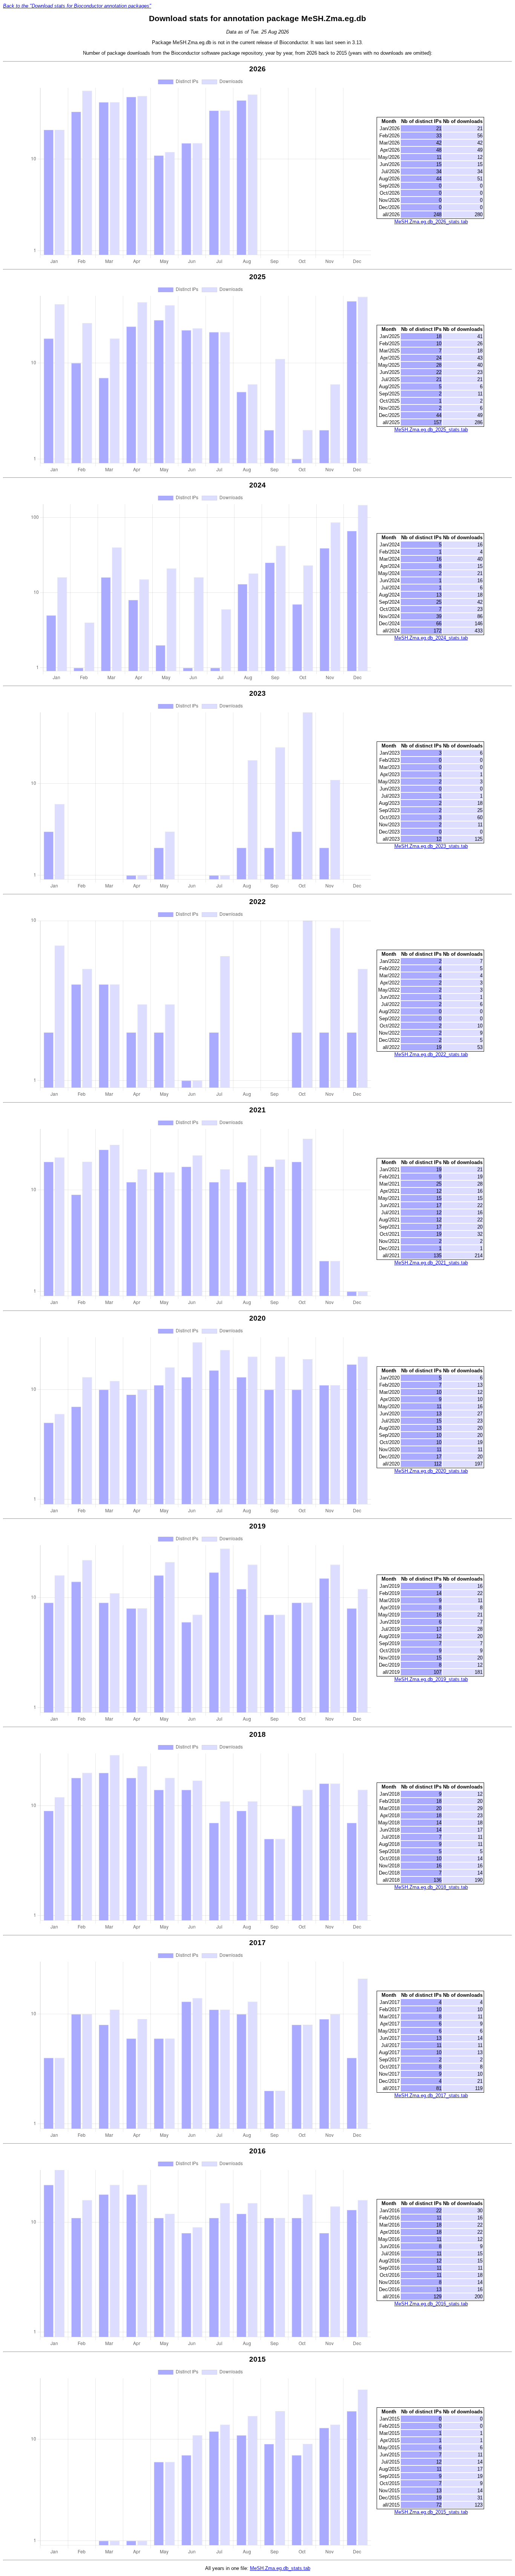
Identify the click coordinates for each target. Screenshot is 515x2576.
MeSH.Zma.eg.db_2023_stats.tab (431, 846)
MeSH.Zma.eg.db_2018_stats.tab (431, 1887)
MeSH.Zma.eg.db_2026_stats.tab (431, 222)
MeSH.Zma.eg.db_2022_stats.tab (431, 1054)
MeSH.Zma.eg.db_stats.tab (280, 2568)
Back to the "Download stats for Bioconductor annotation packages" (77, 6)
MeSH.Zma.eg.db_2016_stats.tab (431, 2304)
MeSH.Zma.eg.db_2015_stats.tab (431, 2512)
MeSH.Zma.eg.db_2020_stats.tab (431, 1471)
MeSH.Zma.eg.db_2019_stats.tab (431, 1679)
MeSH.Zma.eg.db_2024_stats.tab (431, 638)
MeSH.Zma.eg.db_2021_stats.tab (431, 1263)
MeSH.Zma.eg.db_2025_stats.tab (431, 430)
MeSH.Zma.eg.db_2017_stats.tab (431, 2095)
